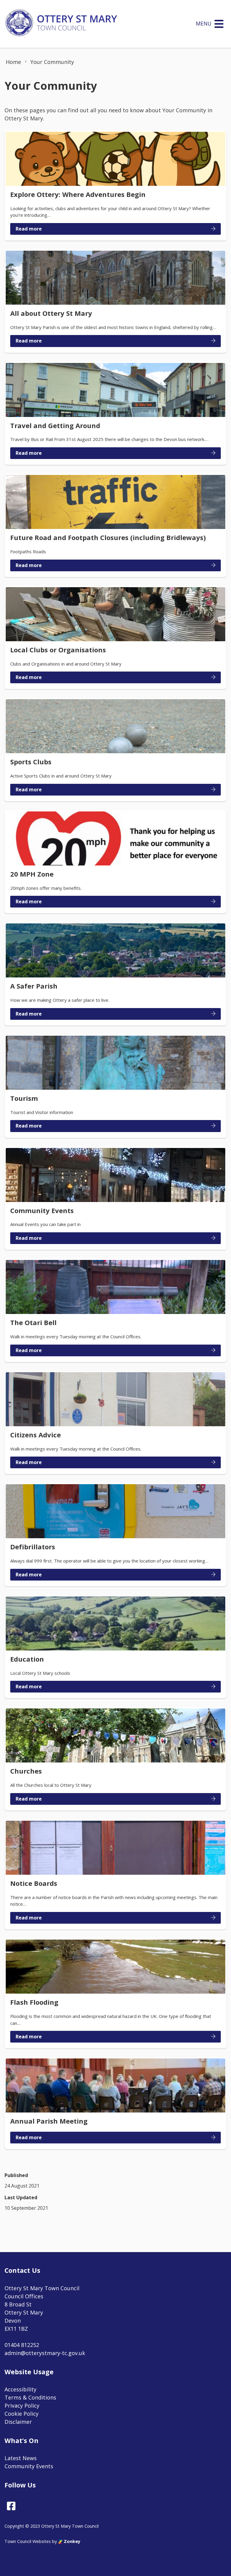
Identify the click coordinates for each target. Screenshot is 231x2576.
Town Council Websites (28, 2541)
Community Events (29, 2466)
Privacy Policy (22, 2405)
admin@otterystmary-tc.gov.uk (45, 2353)
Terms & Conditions (30, 2397)
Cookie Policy (22, 2414)
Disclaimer (18, 2422)
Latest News (21, 2458)
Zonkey (71, 2541)
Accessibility (20, 2389)
